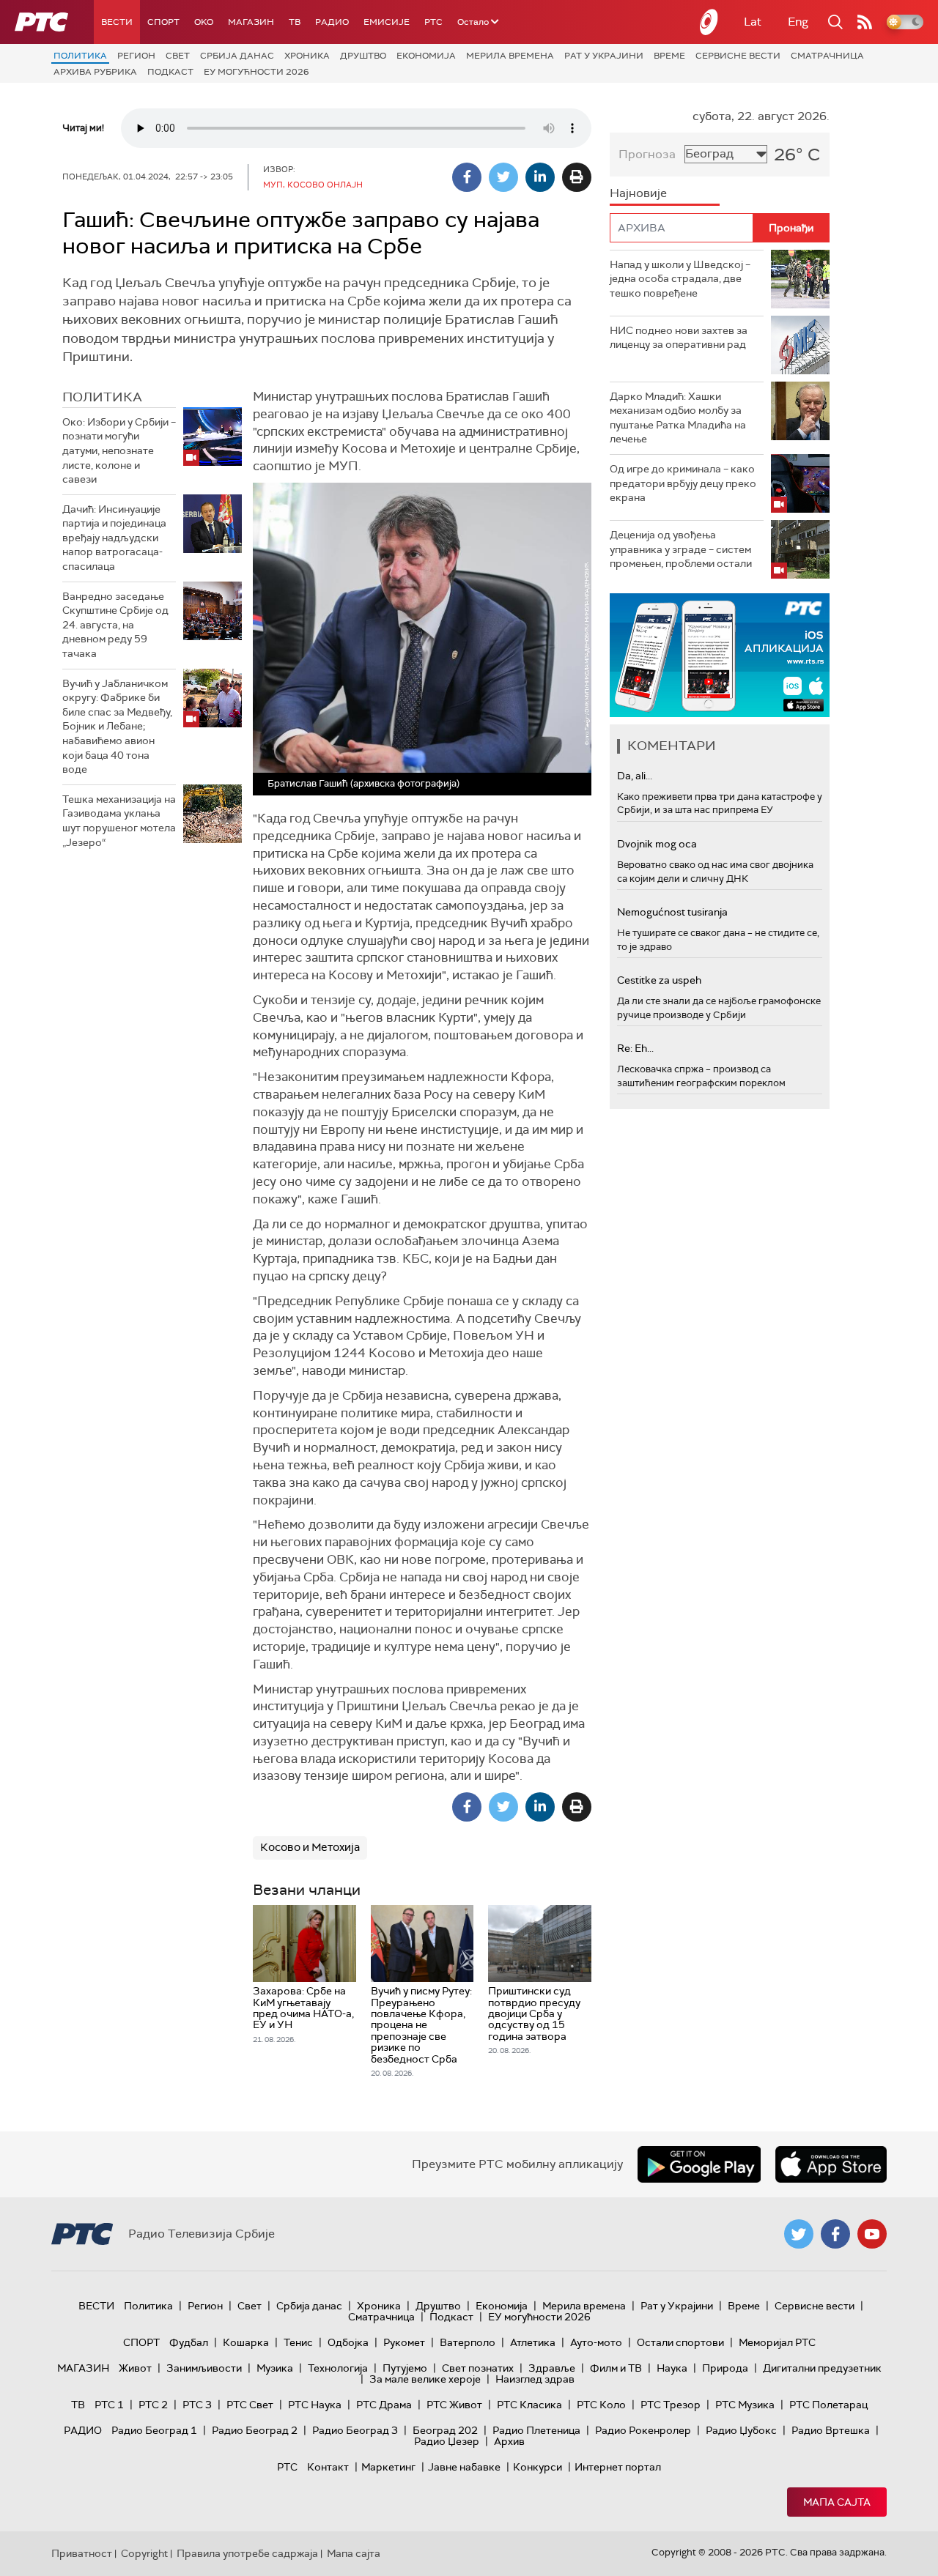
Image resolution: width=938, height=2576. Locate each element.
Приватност (82, 2553)
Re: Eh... (635, 1048)
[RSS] (865, 22)
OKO (204, 22)
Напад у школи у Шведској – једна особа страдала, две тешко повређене (680, 279)
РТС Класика (529, 2405)
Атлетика (533, 2342)
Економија (426, 56)
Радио (332, 22)
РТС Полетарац (828, 2405)
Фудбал (189, 2342)
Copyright (144, 2553)
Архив (509, 2441)
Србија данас (237, 56)
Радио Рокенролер (643, 2430)
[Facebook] (467, 177)
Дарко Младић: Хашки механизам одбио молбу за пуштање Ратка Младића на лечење (678, 418)
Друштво (363, 56)
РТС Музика (745, 2405)
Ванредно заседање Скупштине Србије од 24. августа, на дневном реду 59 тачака (115, 625)
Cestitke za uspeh (659, 980)
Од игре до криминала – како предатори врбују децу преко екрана (683, 483)
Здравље (552, 2368)
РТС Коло (601, 2405)
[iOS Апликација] (720, 655)
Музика (275, 2368)
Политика (80, 56)
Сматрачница (827, 56)
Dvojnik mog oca (657, 844)
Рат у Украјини (604, 56)
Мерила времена (510, 56)
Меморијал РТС (777, 2342)
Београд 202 (445, 2430)
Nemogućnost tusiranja (672, 912)
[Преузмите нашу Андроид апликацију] (699, 2164)
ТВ (295, 22)
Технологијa (338, 2368)
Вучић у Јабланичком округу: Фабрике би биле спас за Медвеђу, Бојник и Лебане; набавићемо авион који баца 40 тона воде (117, 727)
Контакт (328, 2467)
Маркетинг (388, 2467)
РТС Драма (384, 2405)
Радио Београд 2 (255, 2430)
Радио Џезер (447, 2441)
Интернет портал (618, 2467)
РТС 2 (153, 2405)
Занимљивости (204, 2368)
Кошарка (246, 2342)
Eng (798, 22)
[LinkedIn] (540, 177)
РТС (433, 22)
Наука (672, 2368)
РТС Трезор (671, 2405)
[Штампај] (577, 177)
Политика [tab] (102, 397)
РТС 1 (109, 2405)
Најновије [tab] (638, 193)
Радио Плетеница (536, 2430)
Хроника (307, 56)
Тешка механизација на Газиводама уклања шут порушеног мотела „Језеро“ (119, 821)
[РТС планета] (709, 22)
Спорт (163, 22)
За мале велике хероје (425, 2379)
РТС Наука (315, 2405)
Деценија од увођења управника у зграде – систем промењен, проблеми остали (681, 549)
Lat (753, 22)
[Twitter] (503, 177)
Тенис (298, 2342)
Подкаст (170, 72)
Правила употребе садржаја (247, 2553)
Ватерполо (468, 2342)
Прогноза (647, 154)
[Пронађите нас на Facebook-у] (835, 2234)
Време (669, 56)
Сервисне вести (738, 56)
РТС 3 (197, 2405)
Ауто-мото (596, 2342)
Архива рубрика (95, 72)
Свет (178, 56)
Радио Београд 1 (154, 2430)
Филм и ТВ (616, 2368)
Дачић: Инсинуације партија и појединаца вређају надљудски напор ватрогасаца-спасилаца (114, 538)
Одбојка (348, 2342)
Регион (136, 56)
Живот (135, 2368)
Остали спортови (680, 2342)
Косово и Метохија (310, 1847)
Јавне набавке (464, 2467)
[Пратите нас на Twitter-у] (799, 2234)
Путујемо (405, 2368)
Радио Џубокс (741, 2430)
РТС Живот (454, 2405)
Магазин (251, 22)
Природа (725, 2368)
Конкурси (538, 2467)
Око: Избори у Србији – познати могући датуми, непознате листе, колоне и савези (119, 450)
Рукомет (404, 2342)
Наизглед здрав (535, 2379)
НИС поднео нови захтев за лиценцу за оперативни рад (679, 338)
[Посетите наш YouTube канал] (872, 2234)
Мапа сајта (837, 2502)
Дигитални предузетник (822, 2368)
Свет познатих (478, 2368)
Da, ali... (635, 776)
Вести (117, 22)
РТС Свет (250, 2405)
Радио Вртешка (831, 2430)
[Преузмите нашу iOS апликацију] (831, 2164)
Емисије (387, 22)
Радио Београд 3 (355, 2430)
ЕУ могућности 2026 (256, 72)
